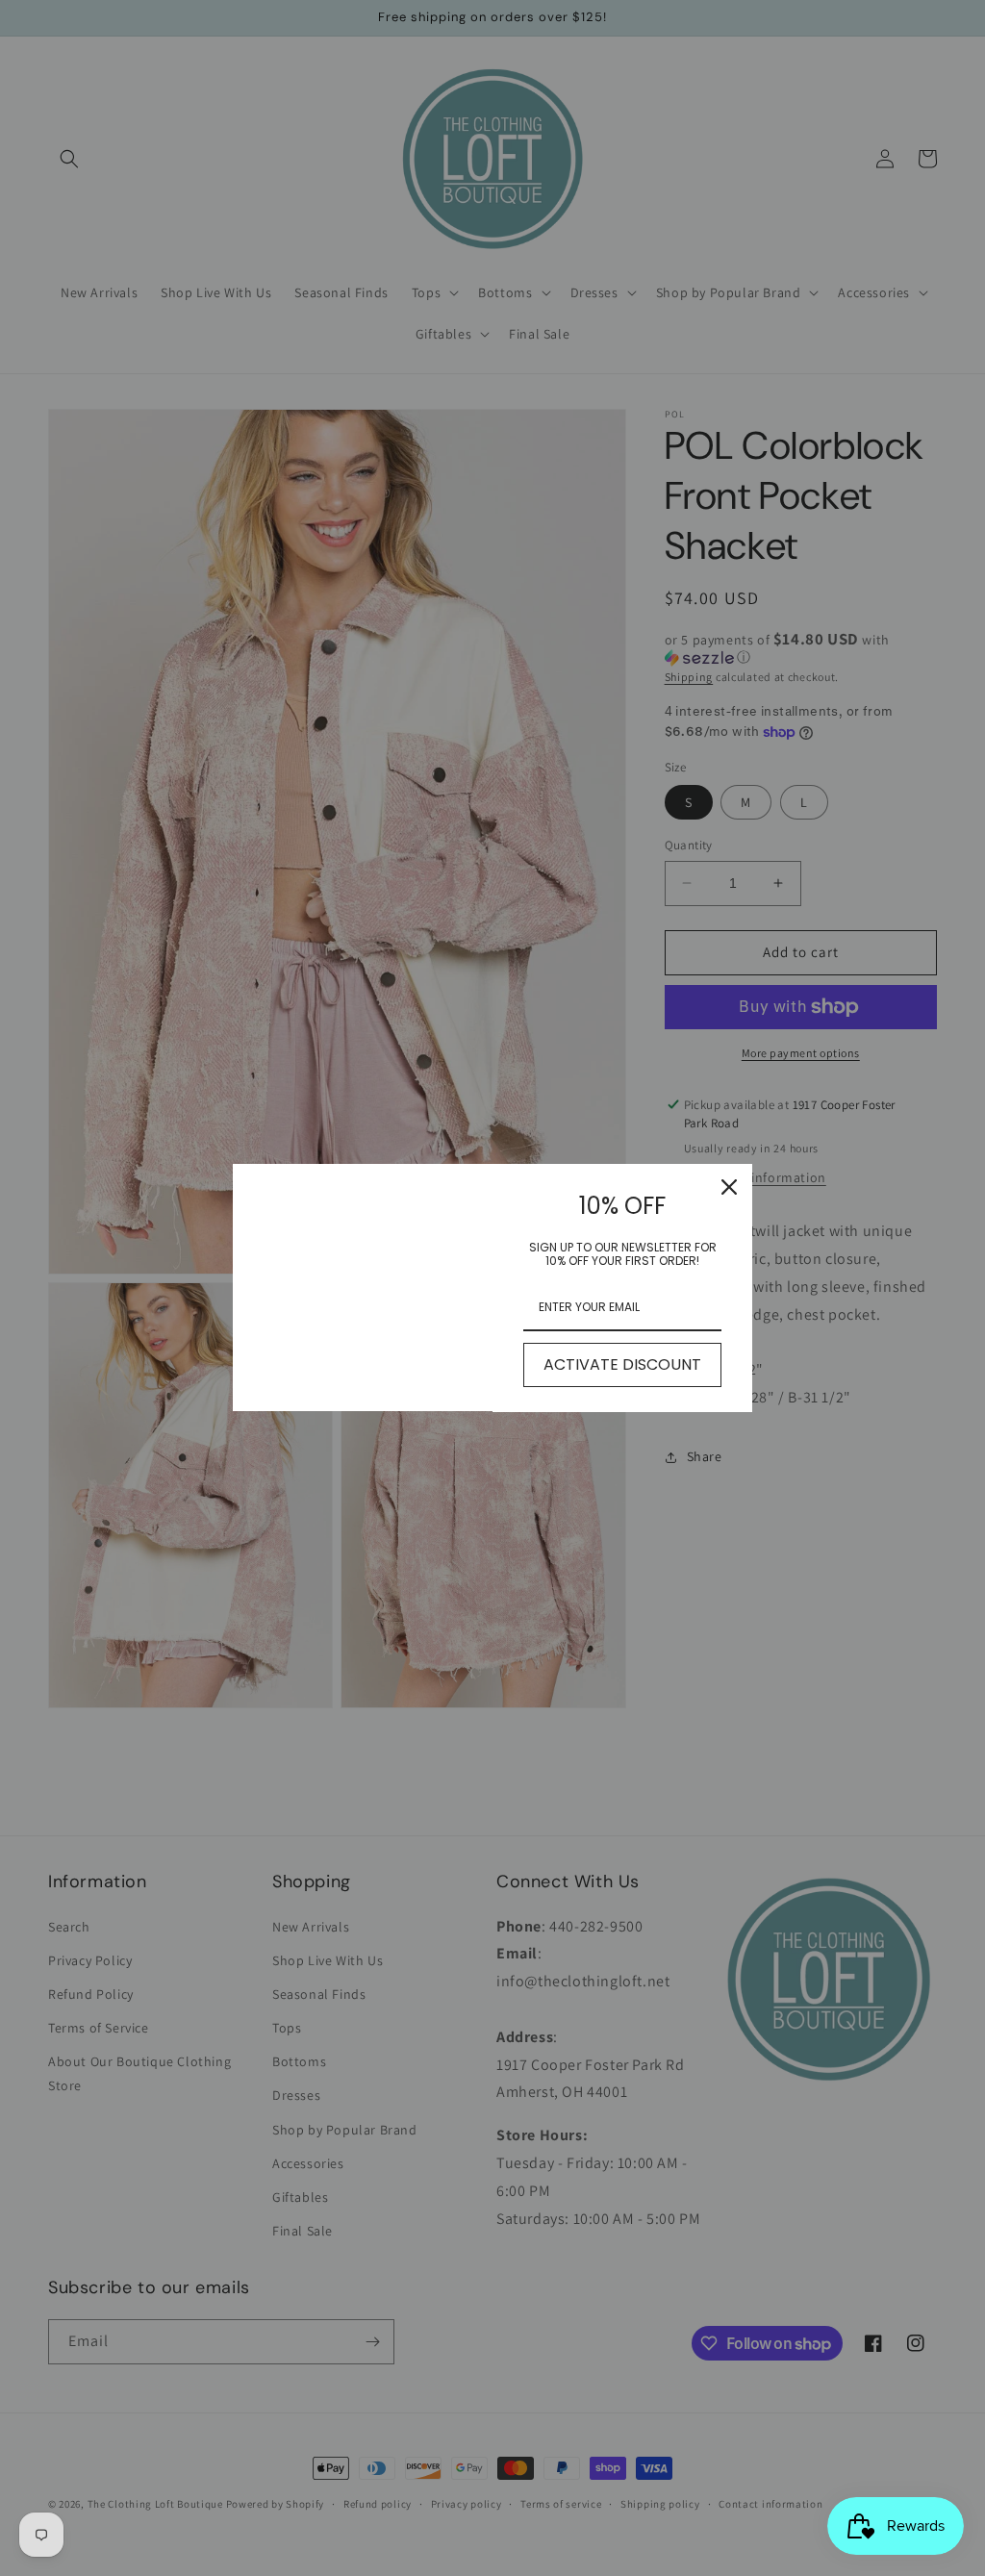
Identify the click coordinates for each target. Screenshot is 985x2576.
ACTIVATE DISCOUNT (622, 1364)
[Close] (729, 1187)
